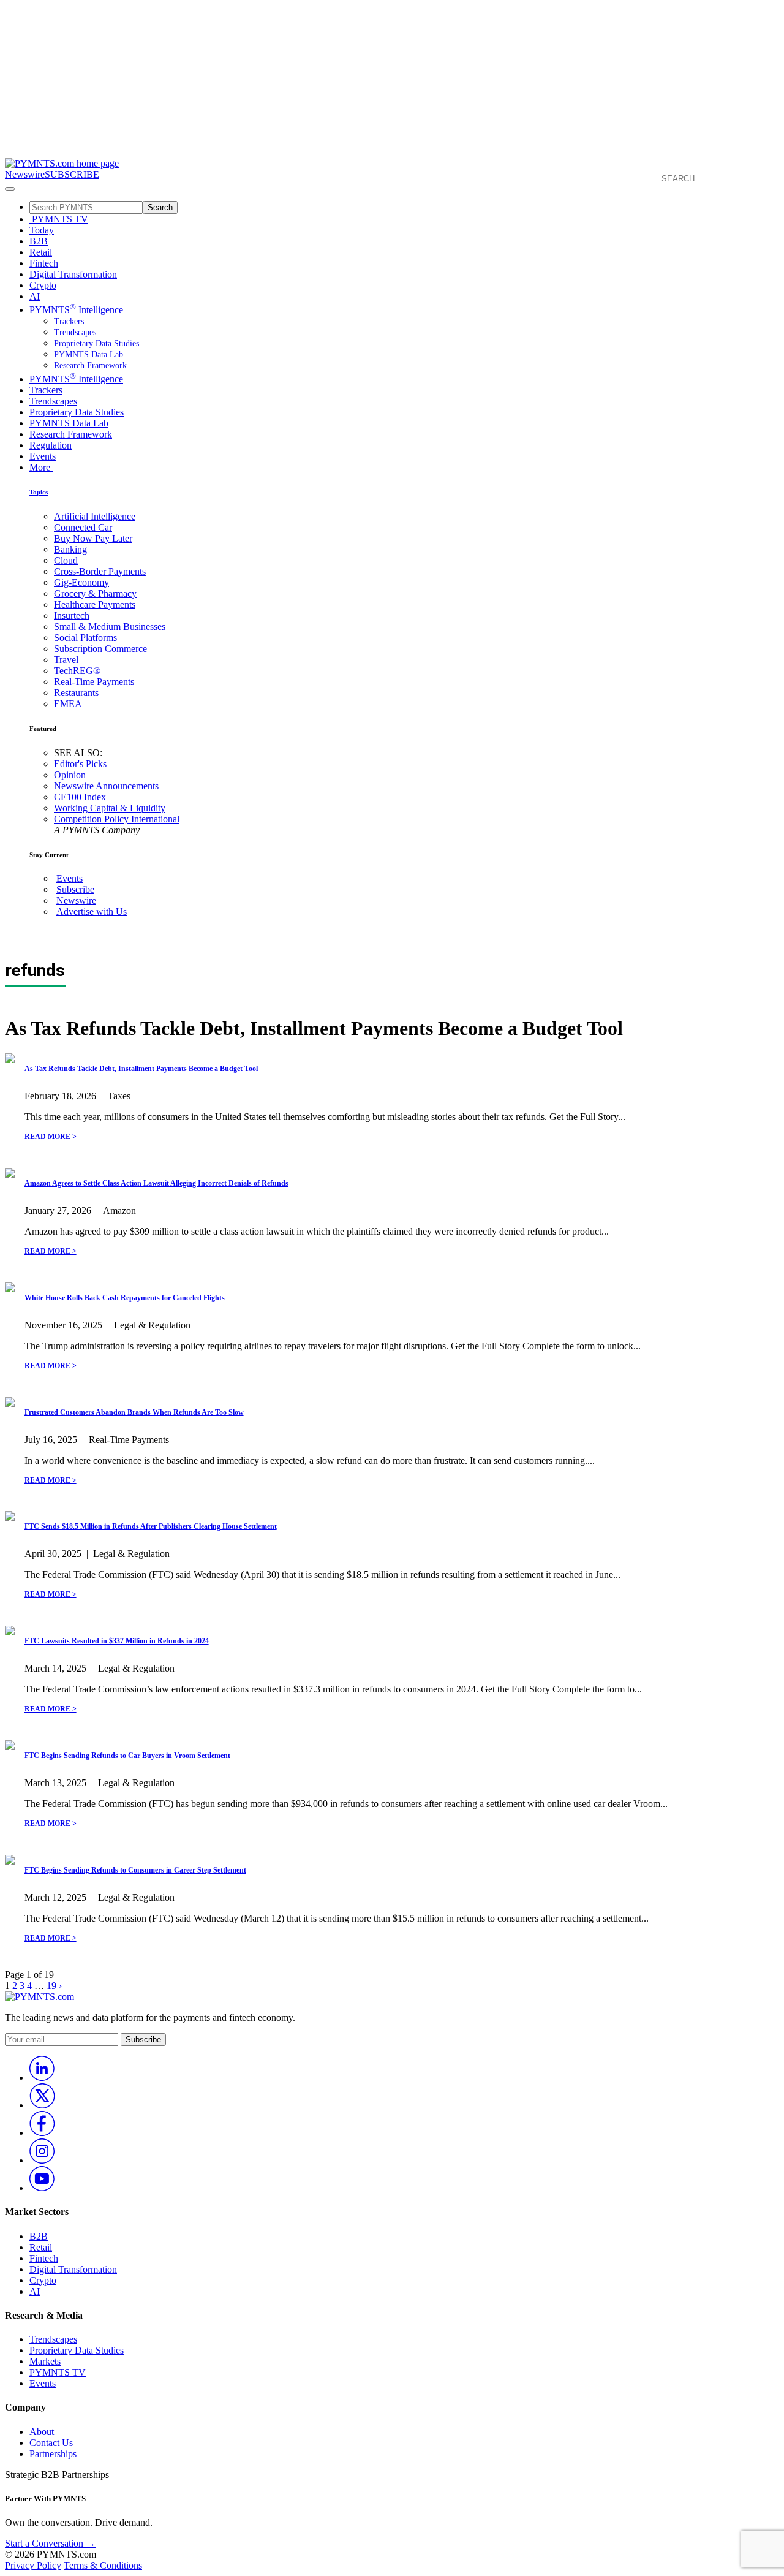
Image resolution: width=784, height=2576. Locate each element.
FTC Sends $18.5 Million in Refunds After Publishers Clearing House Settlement (151, 1526)
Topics (39, 492)
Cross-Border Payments (100, 571)
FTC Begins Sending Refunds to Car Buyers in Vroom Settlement (127, 1756)
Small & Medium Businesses (110, 627)
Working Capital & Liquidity (110, 808)
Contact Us (51, 2443)
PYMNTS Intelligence (76, 310)
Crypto (43, 285)
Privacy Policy (33, 2565)
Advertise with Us (92, 911)
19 (51, 1986)
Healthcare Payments (95, 604)
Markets (45, 2361)
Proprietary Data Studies (96, 343)
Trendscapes (75, 332)
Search (160, 207)
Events (43, 456)
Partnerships (53, 2454)
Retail (41, 252)
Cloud (66, 560)
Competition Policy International (117, 819)
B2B (39, 241)
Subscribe (75, 889)
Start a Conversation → (50, 2543)
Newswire (25, 174)
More (41, 467)
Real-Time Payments (94, 682)
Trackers (69, 321)
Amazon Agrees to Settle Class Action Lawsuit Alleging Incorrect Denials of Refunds (156, 1183)
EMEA (68, 704)
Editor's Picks (80, 764)
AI (35, 296)
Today (42, 230)
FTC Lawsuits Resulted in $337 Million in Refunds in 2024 (117, 1641)
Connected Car (83, 527)
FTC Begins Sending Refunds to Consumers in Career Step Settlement (135, 1870)
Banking (70, 549)
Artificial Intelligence (95, 516)
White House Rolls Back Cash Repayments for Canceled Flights (125, 1298)
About (42, 2432)
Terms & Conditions (103, 2565)
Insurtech (72, 616)
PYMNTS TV (59, 219)
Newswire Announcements (106, 786)
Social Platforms (85, 638)
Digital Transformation (73, 274)
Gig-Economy (81, 582)
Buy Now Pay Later (93, 538)
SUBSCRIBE (72, 174)
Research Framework (90, 366)
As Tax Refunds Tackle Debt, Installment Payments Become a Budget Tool (141, 1069)
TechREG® (77, 671)
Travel (66, 660)
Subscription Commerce (100, 649)
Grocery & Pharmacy (95, 593)
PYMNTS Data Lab (89, 354)
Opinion (70, 775)
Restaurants (76, 693)
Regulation (51, 445)
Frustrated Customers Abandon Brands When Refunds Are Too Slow (134, 1412)
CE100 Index (80, 797)
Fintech (44, 263)
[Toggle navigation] (10, 189)
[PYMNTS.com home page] (62, 163)
